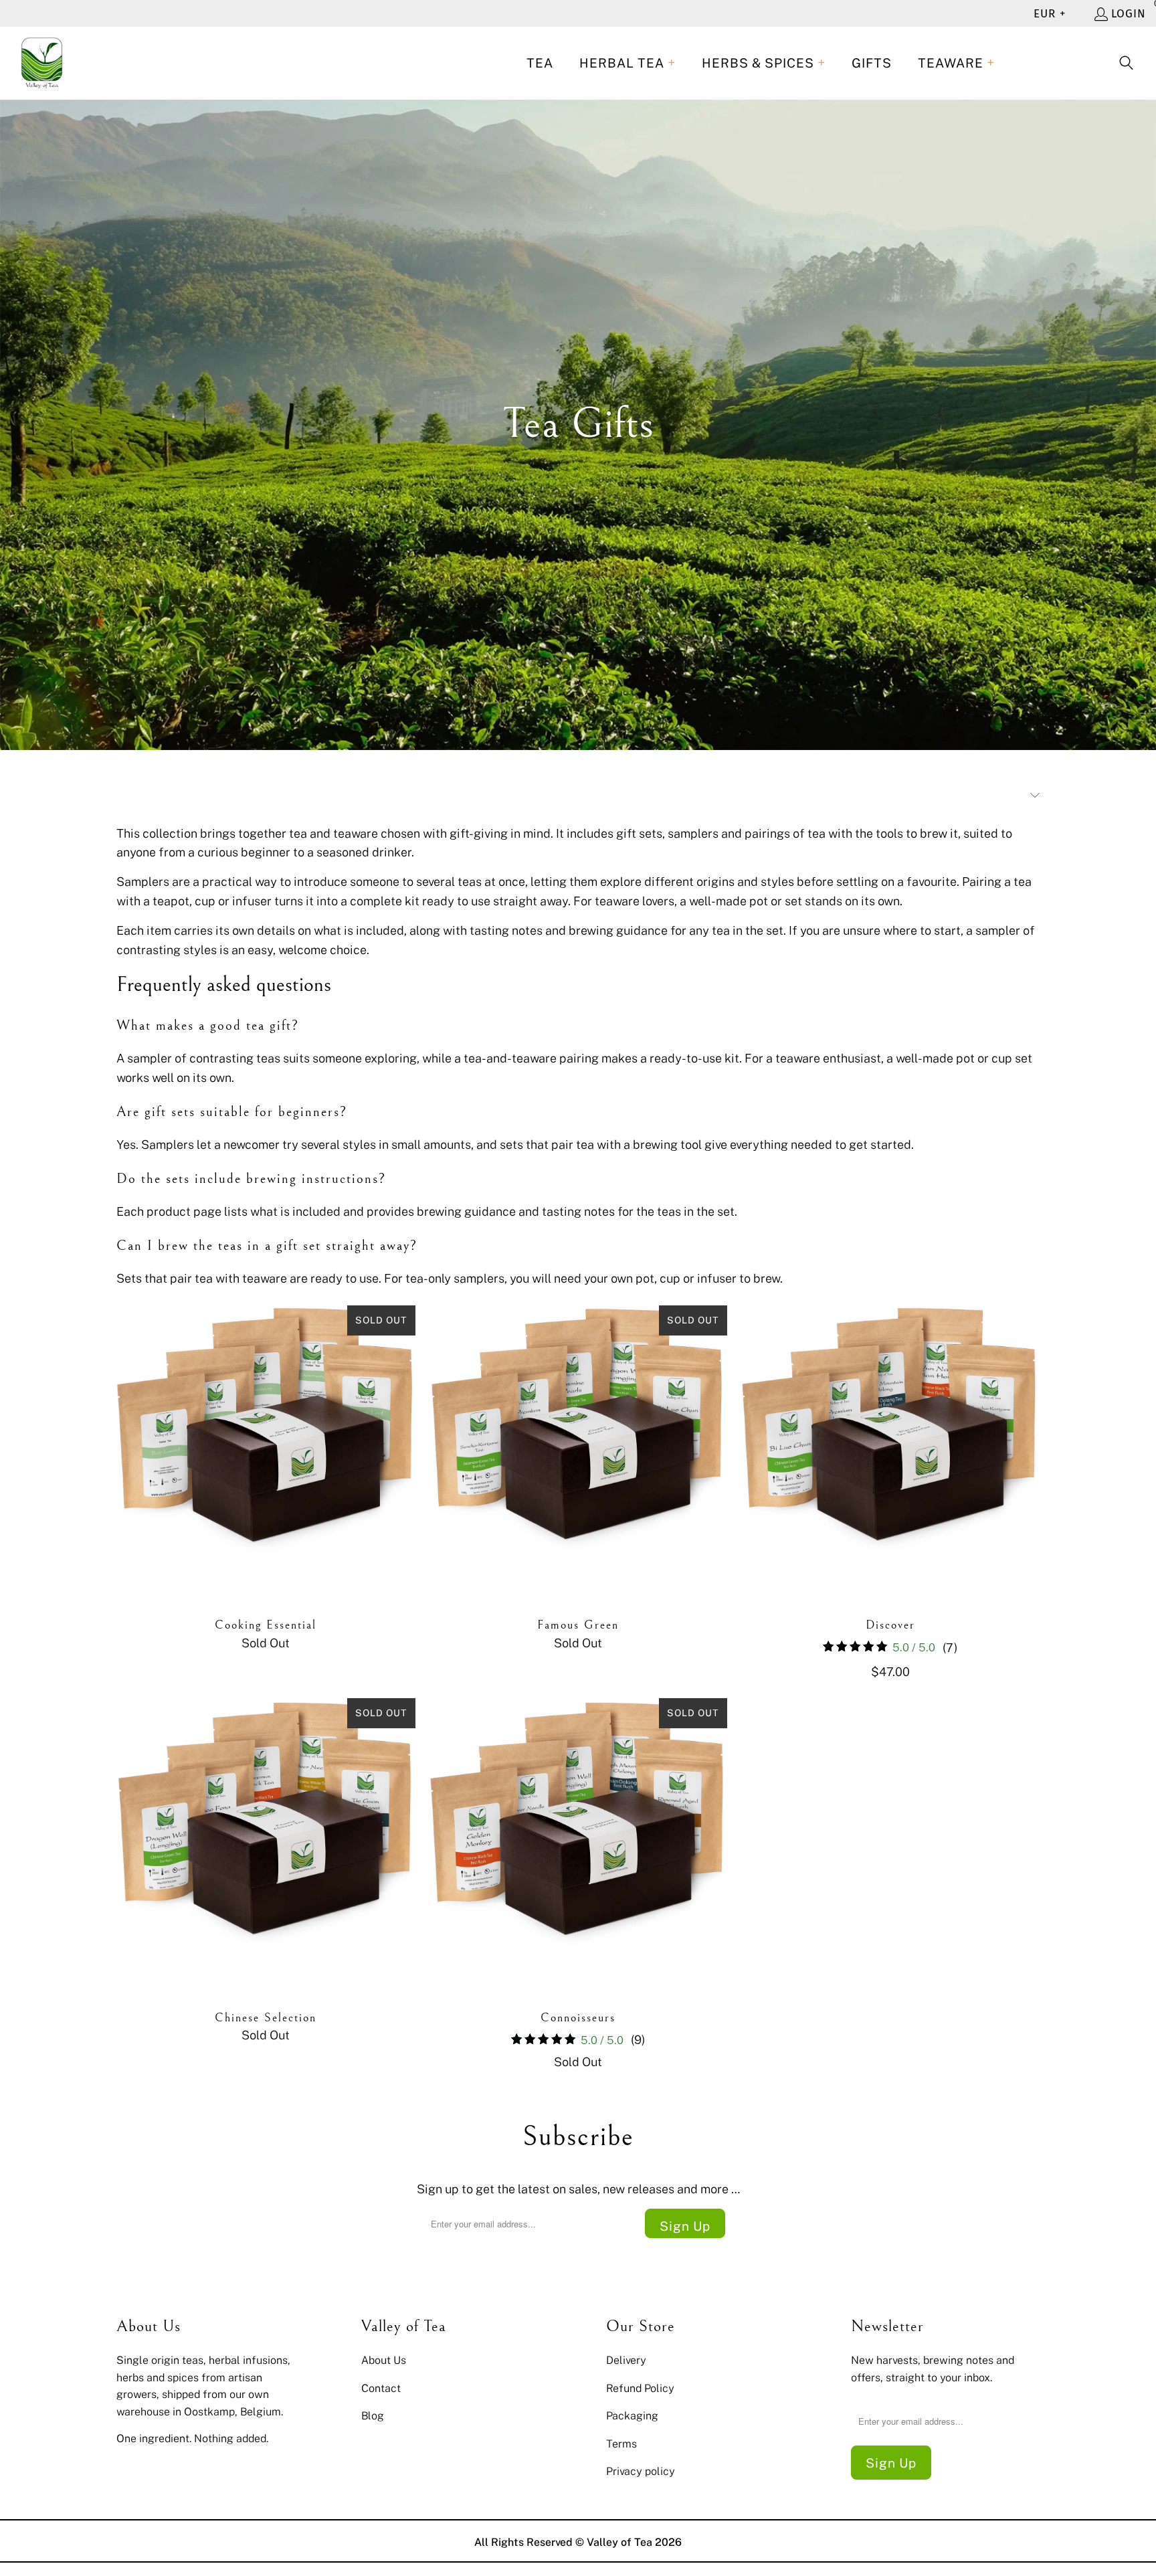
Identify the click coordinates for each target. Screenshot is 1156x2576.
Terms (621, 2444)
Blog (373, 2415)
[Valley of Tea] (42, 63)
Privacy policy (641, 2471)
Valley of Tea (619, 2542)
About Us (384, 2360)
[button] (628, 63)
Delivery (626, 2360)
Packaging (632, 2415)
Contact (381, 2388)
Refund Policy (640, 2388)
